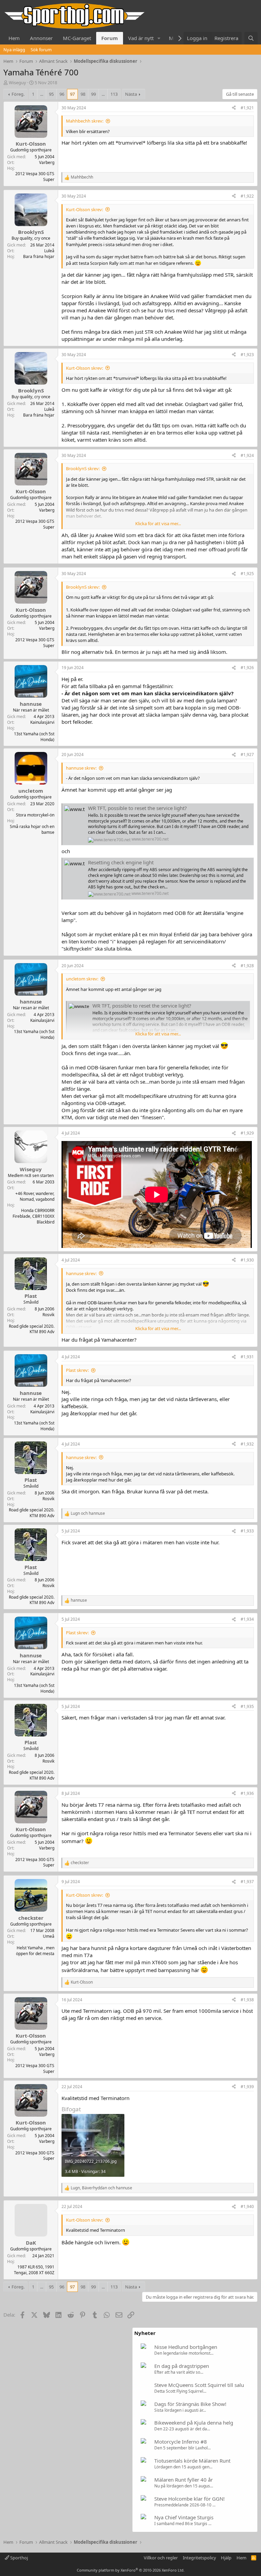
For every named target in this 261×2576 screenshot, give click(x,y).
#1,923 (247, 355)
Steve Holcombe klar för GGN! (189, 2499)
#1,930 (247, 1260)
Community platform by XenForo (131, 2570)
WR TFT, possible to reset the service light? (137, 808)
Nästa (131, 94)
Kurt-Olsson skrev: (84, 209)
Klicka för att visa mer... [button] (158, 523)
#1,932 (247, 1444)
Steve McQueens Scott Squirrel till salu (199, 2385)
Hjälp (226, 2558)
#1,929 (247, 1133)
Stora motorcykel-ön (35, 815)
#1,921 (247, 108)
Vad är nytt (141, 38)
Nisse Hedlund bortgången (186, 2347)
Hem (14, 38)
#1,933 (247, 1531)
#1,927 (247, 755)
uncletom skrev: (82, 979)
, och (101, 2188)
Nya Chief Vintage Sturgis (184, 2517)
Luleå (49, 251)
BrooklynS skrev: (83, 468)
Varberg (47, 162)
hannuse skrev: (81, 768)
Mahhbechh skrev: (85, 121)
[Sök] (251, 38)
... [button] (42, 94)
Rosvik (48, 1315)
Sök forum (41, 50)
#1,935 (247, 1706)
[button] (159, 38)
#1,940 (247, 2206)
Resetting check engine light (121, 862)
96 (62, 94)
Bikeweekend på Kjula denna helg (194, 2423)
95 (51, 94)
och (88, 1513)
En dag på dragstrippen (182, 2366)
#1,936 (247, 1793)
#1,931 (247, 1357)
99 (93, 94)
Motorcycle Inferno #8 (181, 2442)
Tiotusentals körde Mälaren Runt (192, 2461)
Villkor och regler (161, 2558)
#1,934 (247, 1619)
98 (83, 94)
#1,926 (247, 668)
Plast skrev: (77, 1370)
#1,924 (247, 455)
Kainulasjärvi (42, 722)
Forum (110, 38)
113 (114, 94)
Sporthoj (19, 2558)
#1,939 (247, 2087)
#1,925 (247, 574)
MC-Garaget (77, 38)
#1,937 (247, 1882)
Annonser (41, 38)
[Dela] (234, 108)
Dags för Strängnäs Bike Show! (190, 2404)
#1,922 (247, 196)
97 (72, 94)
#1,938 (247, 2000)
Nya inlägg (14, 50)
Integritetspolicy (199, 2558)
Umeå (49, 1936)
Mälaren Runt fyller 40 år (184, 2480)
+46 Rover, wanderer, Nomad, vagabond (35, 1196)
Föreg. (18, 94)
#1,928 (247, 966)
